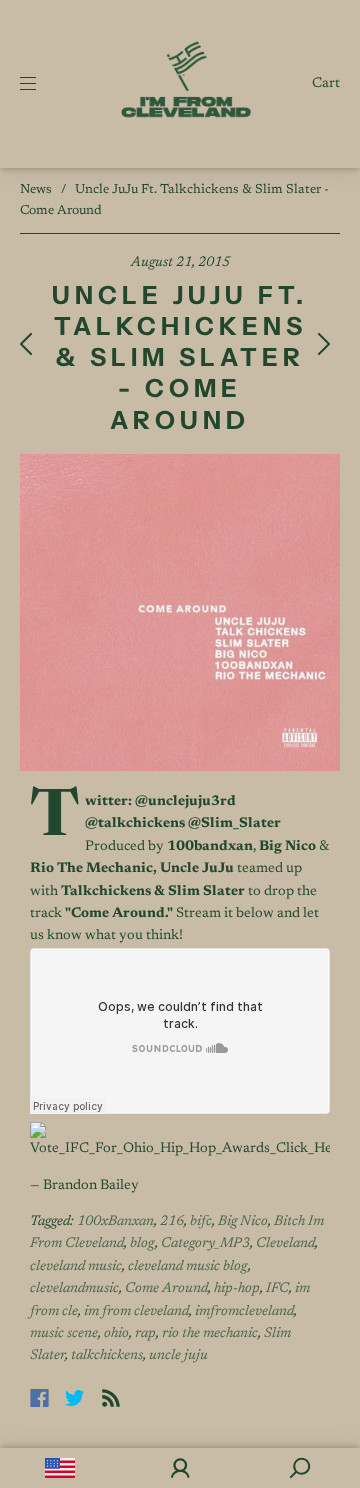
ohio (116, 1334)
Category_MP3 (205, 1244)
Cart (326, 84)
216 (172, 1222)
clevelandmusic (74, 1289)
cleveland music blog (188, 1267)
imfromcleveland (244, 1312)
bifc (201, 1222)
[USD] (60, 1468)
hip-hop (237, 1289)
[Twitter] (75, 1398)
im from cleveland (136, 1312)
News (36, 189)
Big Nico (243, 1222)
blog (142, 1244)
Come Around (166, 1289)
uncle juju (178, 1356)
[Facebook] (39, 1398)
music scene (64, 1334)
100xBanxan (115, 1222)
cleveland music (76, 1267)
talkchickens (107, 1356)
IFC (277, 1289)
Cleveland (285, 1244)
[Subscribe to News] (111, 1398)
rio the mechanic (210, 1334)
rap (145, 1334)
